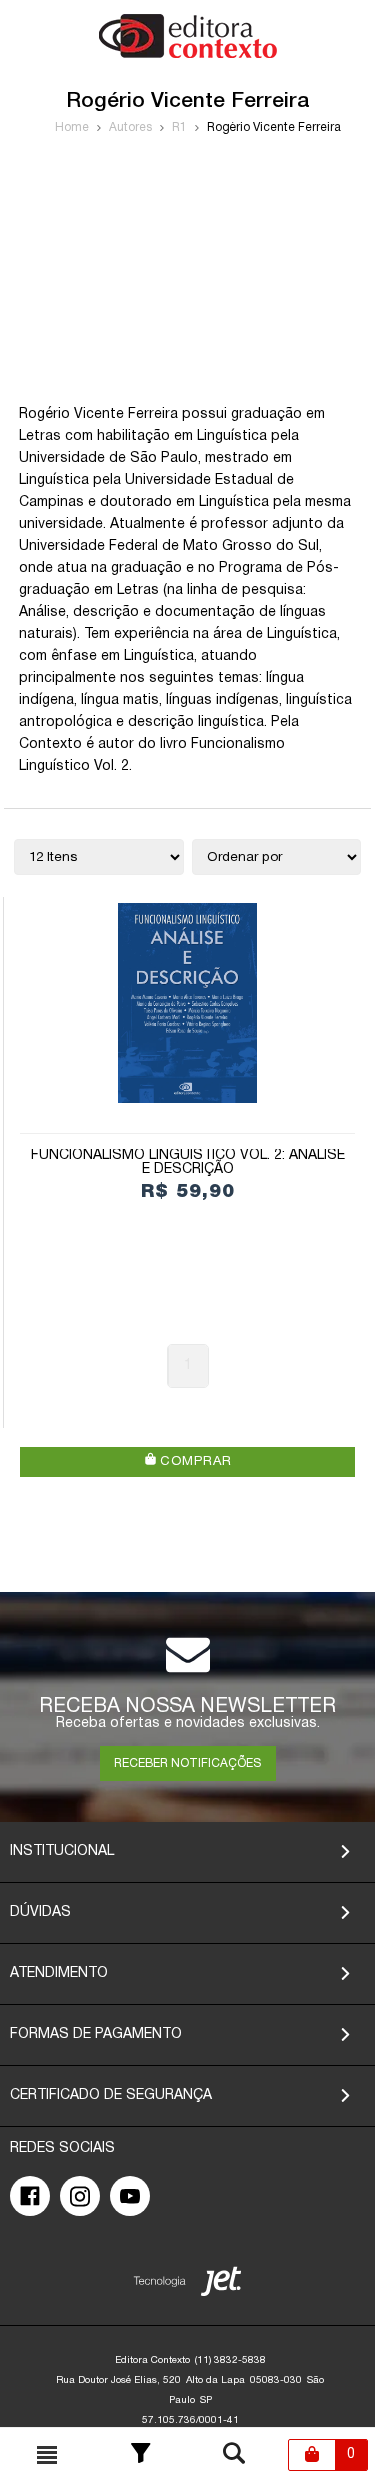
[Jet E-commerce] (187, 2285)
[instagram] (80, 2196)
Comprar (193, 1462)
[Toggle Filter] (141, 2455)
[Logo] (188, 54)
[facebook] (30, 2196)
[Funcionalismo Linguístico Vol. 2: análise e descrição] (188, 1003)
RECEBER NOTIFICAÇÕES (187, 1763)
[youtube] (130, 2196)
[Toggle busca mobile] (47, 2455)
